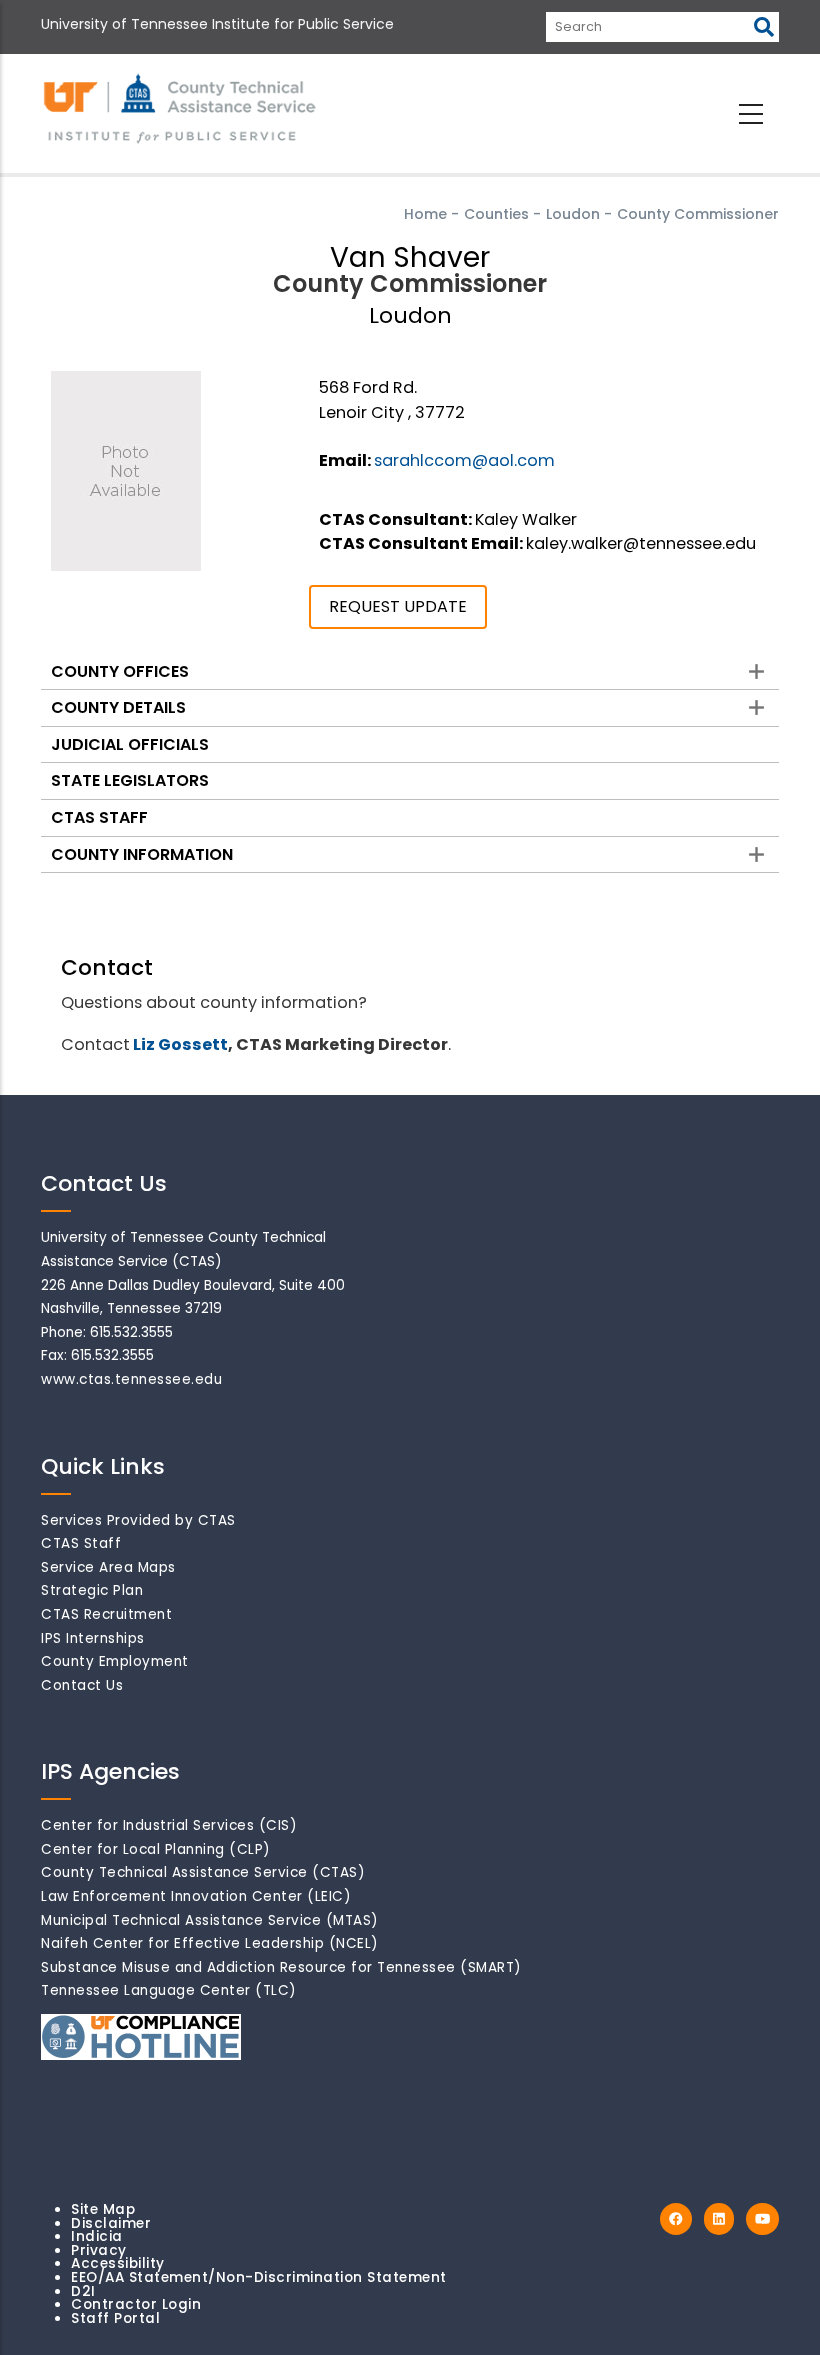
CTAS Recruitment (106, 1614)
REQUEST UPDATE (398, 606)
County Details (118, 707)
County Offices (120, 671)
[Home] (181, 110)
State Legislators (130, 780)
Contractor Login (136, 2304)
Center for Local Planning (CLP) (156, 1849)
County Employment (115, 1661)
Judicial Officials (130, 744)
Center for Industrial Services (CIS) (169, 1825)
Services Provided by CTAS (138, 1520)
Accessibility (118, 2263)
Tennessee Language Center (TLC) (169, 1990)
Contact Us (82, 1685)
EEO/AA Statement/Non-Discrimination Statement (259, 2277)
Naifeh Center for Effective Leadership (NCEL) (210, 1943)
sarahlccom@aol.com (464, 460)
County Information (142, 854)
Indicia (97, 2236)
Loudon (573, 214)
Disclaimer (111, 2223)
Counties (496, 214)
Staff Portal (115, 2318)
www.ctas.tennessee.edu (131, 1379)
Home (425, 214)
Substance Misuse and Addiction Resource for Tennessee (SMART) (281, 1967)
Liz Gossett (180, 1044)
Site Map (103, 2209)
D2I (83, 2291)
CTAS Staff (99, 817)
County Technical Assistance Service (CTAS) (203, 1872)
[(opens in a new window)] (676, 2219)
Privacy (99, 2250)
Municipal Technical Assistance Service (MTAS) (210, 1920)
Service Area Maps (108, 1567)
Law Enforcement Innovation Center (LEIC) (196, 1896)
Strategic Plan (92, 1590)
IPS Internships (93, 1638)
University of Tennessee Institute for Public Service (217, 24)
